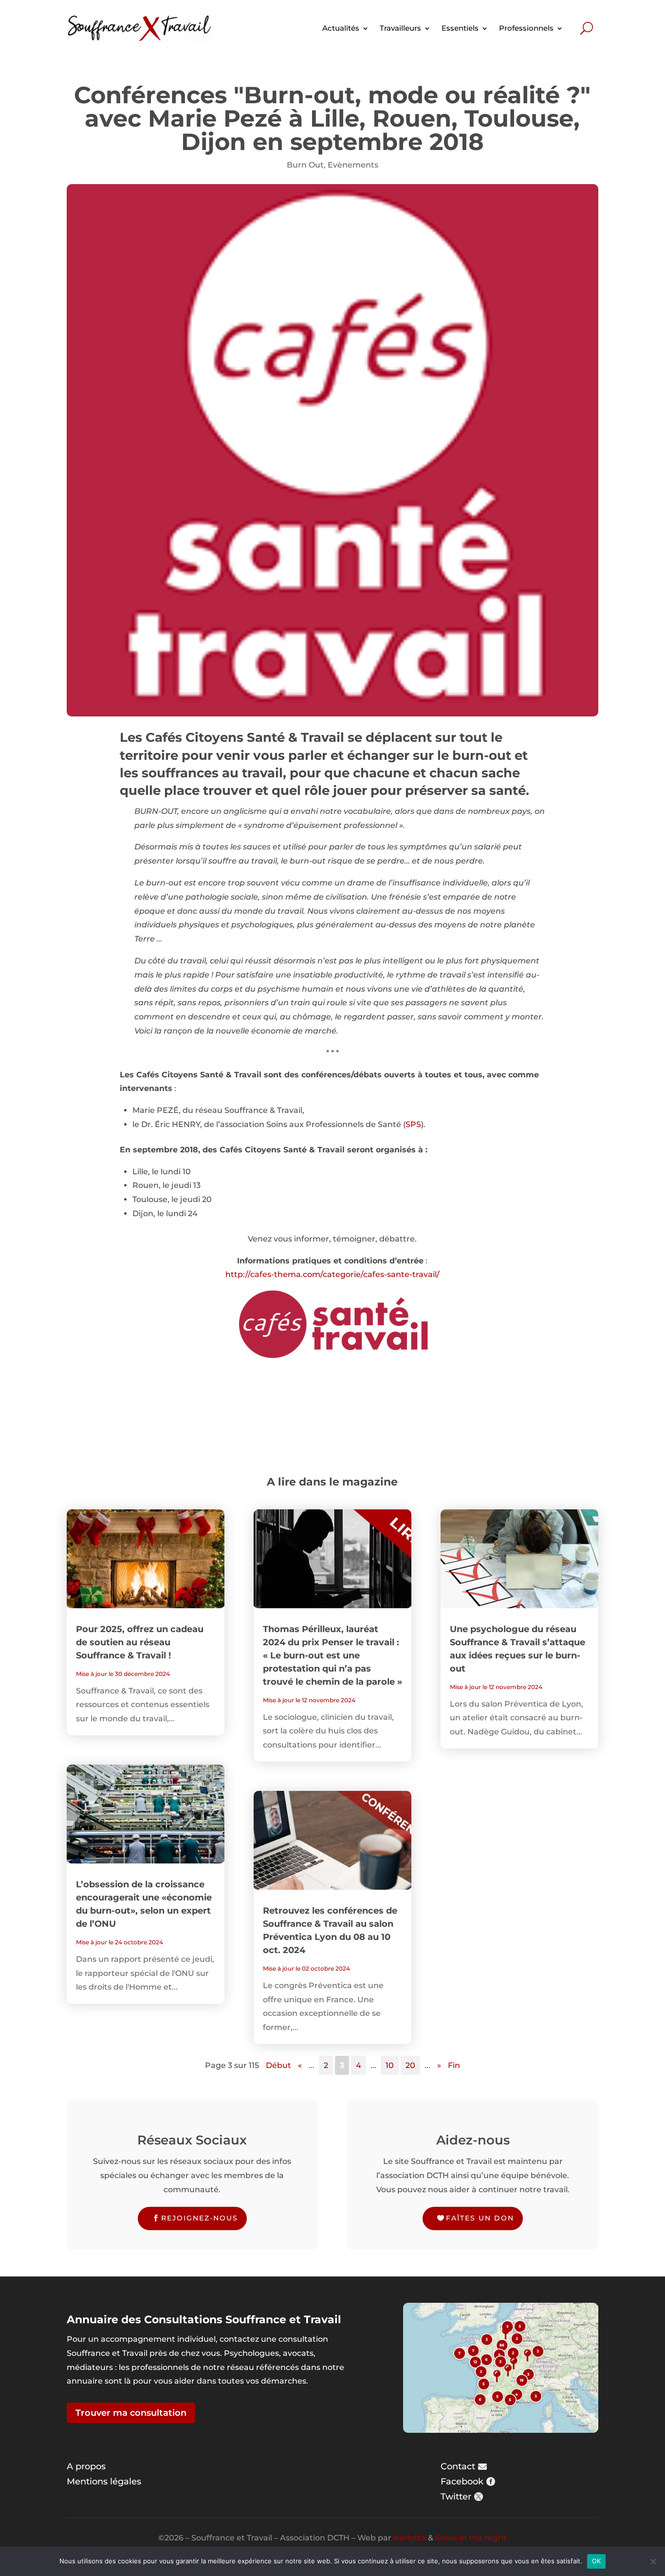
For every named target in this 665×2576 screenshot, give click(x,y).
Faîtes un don (480, 2218)
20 (410, 2065)
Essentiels (460, 28)
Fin (454, 2065)
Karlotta (410, 2538)
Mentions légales (104, 2482)
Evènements (353, 165)
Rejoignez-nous (200, 2218)
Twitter (456, 2497)
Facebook (462, 2482)
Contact (458, 2466)
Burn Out (305, 165)
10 (390, 2065)
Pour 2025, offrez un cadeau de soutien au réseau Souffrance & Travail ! (140, 1642)
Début (278, 2065)
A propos (86, 2466)
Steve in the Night (471, 2538)
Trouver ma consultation (131, 2413)
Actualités (341, 28)
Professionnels (526, 28)
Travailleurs (400, 28)
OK (597, 2561)
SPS (413, 1124)
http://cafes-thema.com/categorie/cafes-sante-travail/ (332, 1274)
